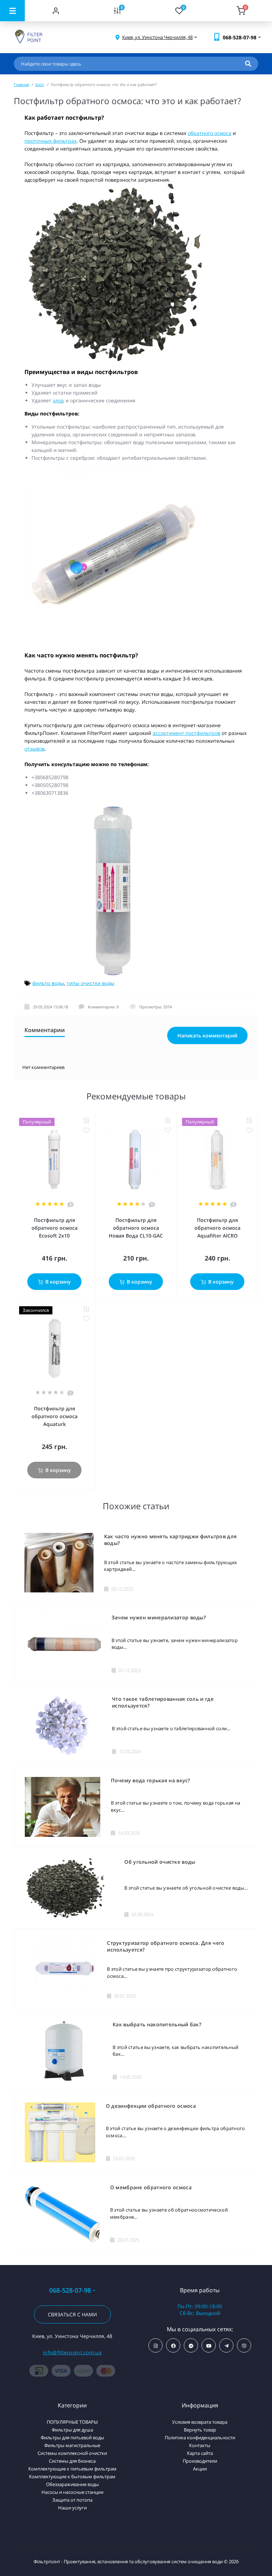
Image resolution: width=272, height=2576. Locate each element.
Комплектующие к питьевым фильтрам (72, 2469)
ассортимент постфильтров (186, 733)
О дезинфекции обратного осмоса (151, 2106)
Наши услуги (72, 2508)
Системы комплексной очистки (72, 2453)
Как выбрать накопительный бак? (157, 2024)
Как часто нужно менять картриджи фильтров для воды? (171, 1540)
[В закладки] (86, 1130)
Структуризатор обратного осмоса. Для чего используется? (166, 1946)
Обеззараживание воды (72, 2484)
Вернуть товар (200, 2430)
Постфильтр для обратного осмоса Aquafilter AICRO (217, 1228)
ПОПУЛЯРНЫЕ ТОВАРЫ (72, 2422)
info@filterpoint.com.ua (72, 2352)
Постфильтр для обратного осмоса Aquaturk (55, 1416)
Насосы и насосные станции (72, 2492)
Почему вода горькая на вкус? (150, 1780)
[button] (157, 37)
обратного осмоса (209, 133)
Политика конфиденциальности (200, 2438)
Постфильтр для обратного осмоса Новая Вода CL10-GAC (136, 1228)
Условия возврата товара (200, 2422)
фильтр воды (48, 983)
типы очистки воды (90, 983)
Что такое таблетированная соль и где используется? (163, 1702)
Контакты (200, 2445)
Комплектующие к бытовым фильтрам (72, 2476)
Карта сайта (200, 2453)
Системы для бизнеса (72, 2461)
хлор (58, 400)
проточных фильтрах (50, 141)
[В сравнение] (86, 1121)
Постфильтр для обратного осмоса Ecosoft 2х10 (55, 1228)
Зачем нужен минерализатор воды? (159, 1617)
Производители (200, 2461)
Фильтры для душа (72, 2430)
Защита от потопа (72, 2500)
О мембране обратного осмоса (151, 2187)
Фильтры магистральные (72, 2445)
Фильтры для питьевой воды (72, 2438)
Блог (40, 84)
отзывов (35, 749)
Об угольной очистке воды (160, 1862)
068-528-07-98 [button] (70, 2290)
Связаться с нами (72, 2314)
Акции (200, 2469)
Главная (21, 84)
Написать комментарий (207, 1035)
